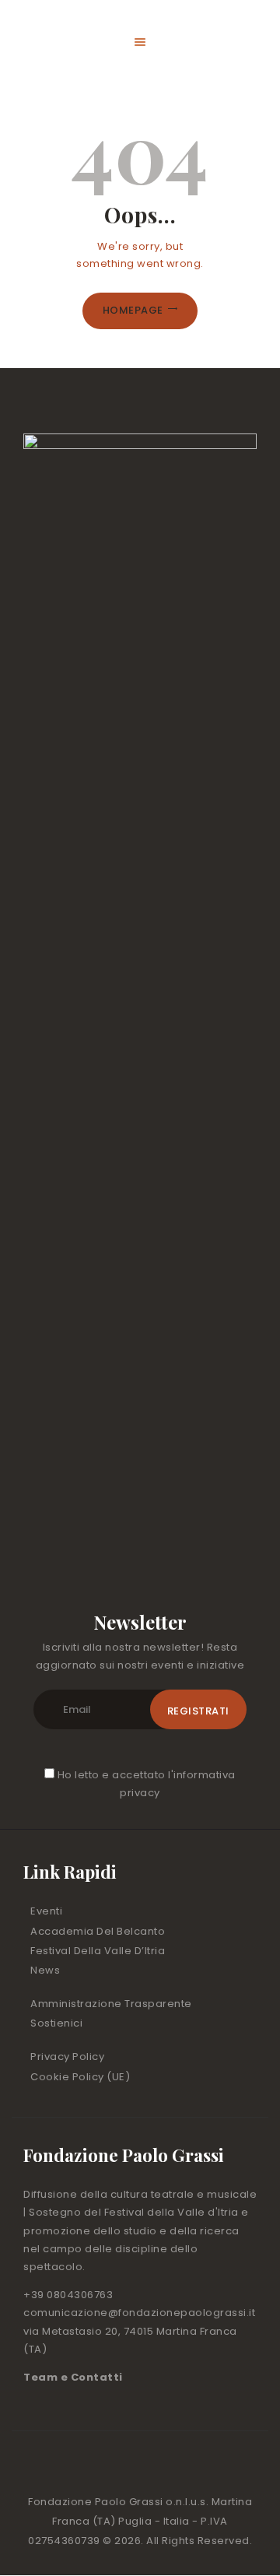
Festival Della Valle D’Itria (98, 1951)
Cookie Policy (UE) (80, 2077)
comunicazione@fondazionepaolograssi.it (139, 2313)
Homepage (133, 310)
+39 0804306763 (68, 2295)
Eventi (46, 1911)
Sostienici (56, 2023)
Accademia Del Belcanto (98, 1931)
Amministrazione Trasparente (111, 2004)
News (45, 1970)
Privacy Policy (67, 2057)
